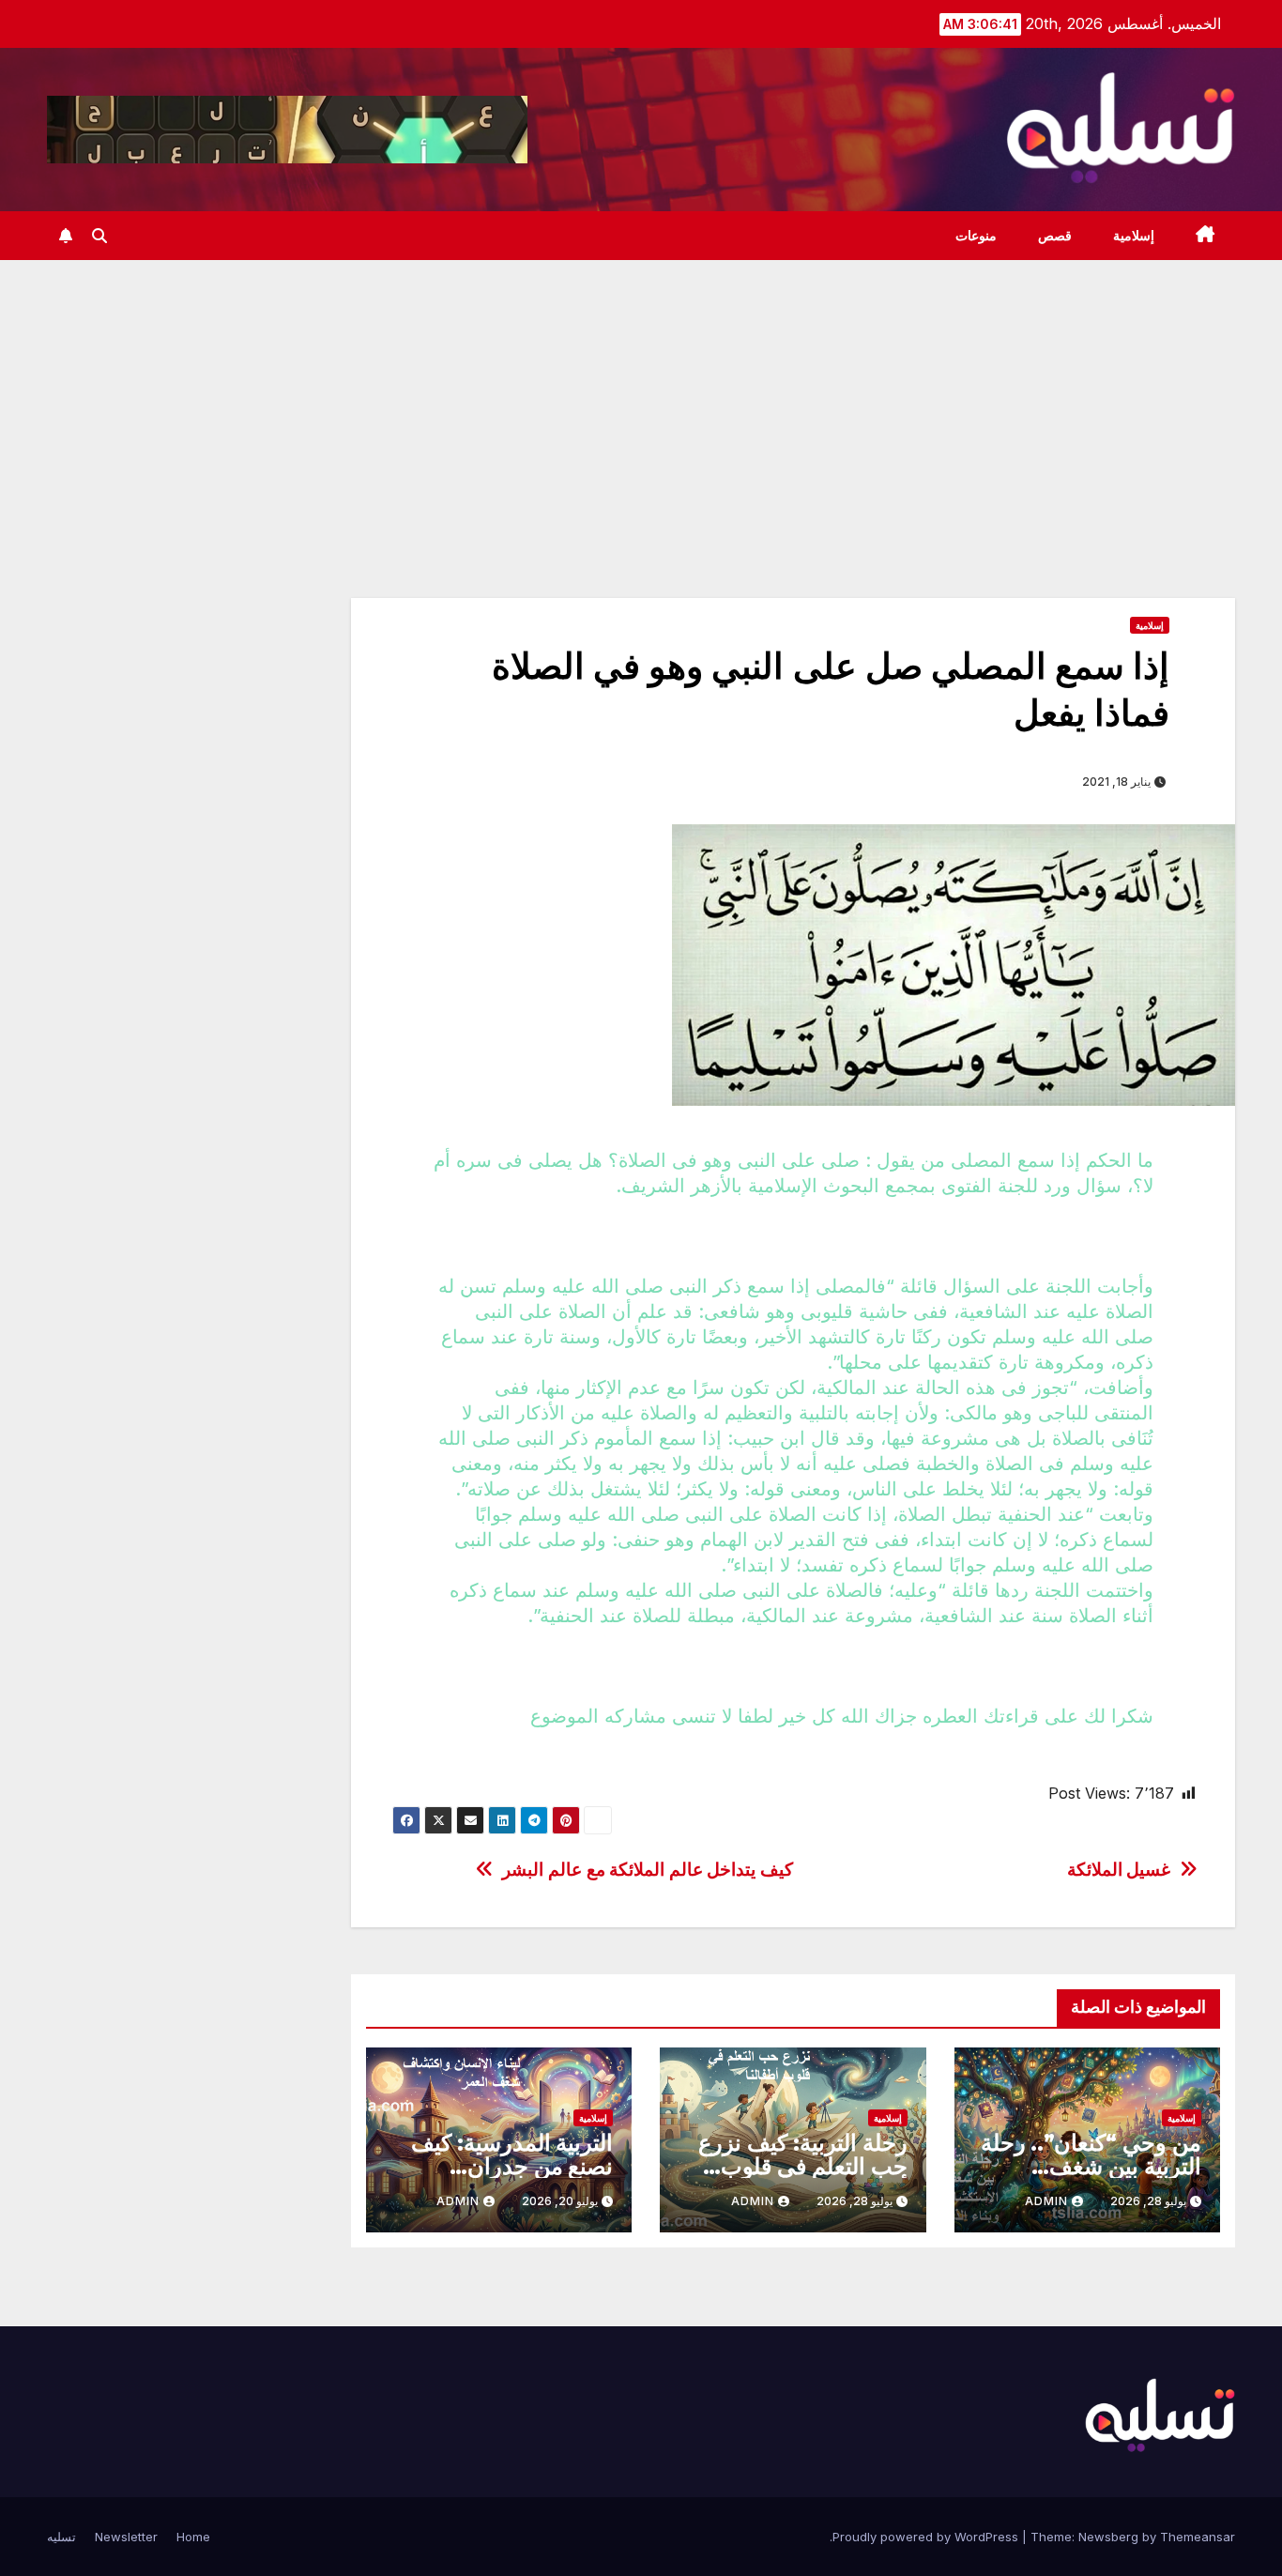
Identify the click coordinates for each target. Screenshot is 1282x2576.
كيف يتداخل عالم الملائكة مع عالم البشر (648, 1870)
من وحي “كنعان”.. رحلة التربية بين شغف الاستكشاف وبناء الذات (1091, 2166)
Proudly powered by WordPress (927, 2537)
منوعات (976, 236)
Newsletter (126, 2537)
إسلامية (1134, 236)
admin (1046, 2201)
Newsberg (1108, 2537)
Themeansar (1198, 2537)
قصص (1055, 236)
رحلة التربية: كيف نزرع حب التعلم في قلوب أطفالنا (802, 2166)
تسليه (61, 2537)
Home (193, 2537)
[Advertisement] (641, 401)
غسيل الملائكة (1119, 1870)
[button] (99, 236)
